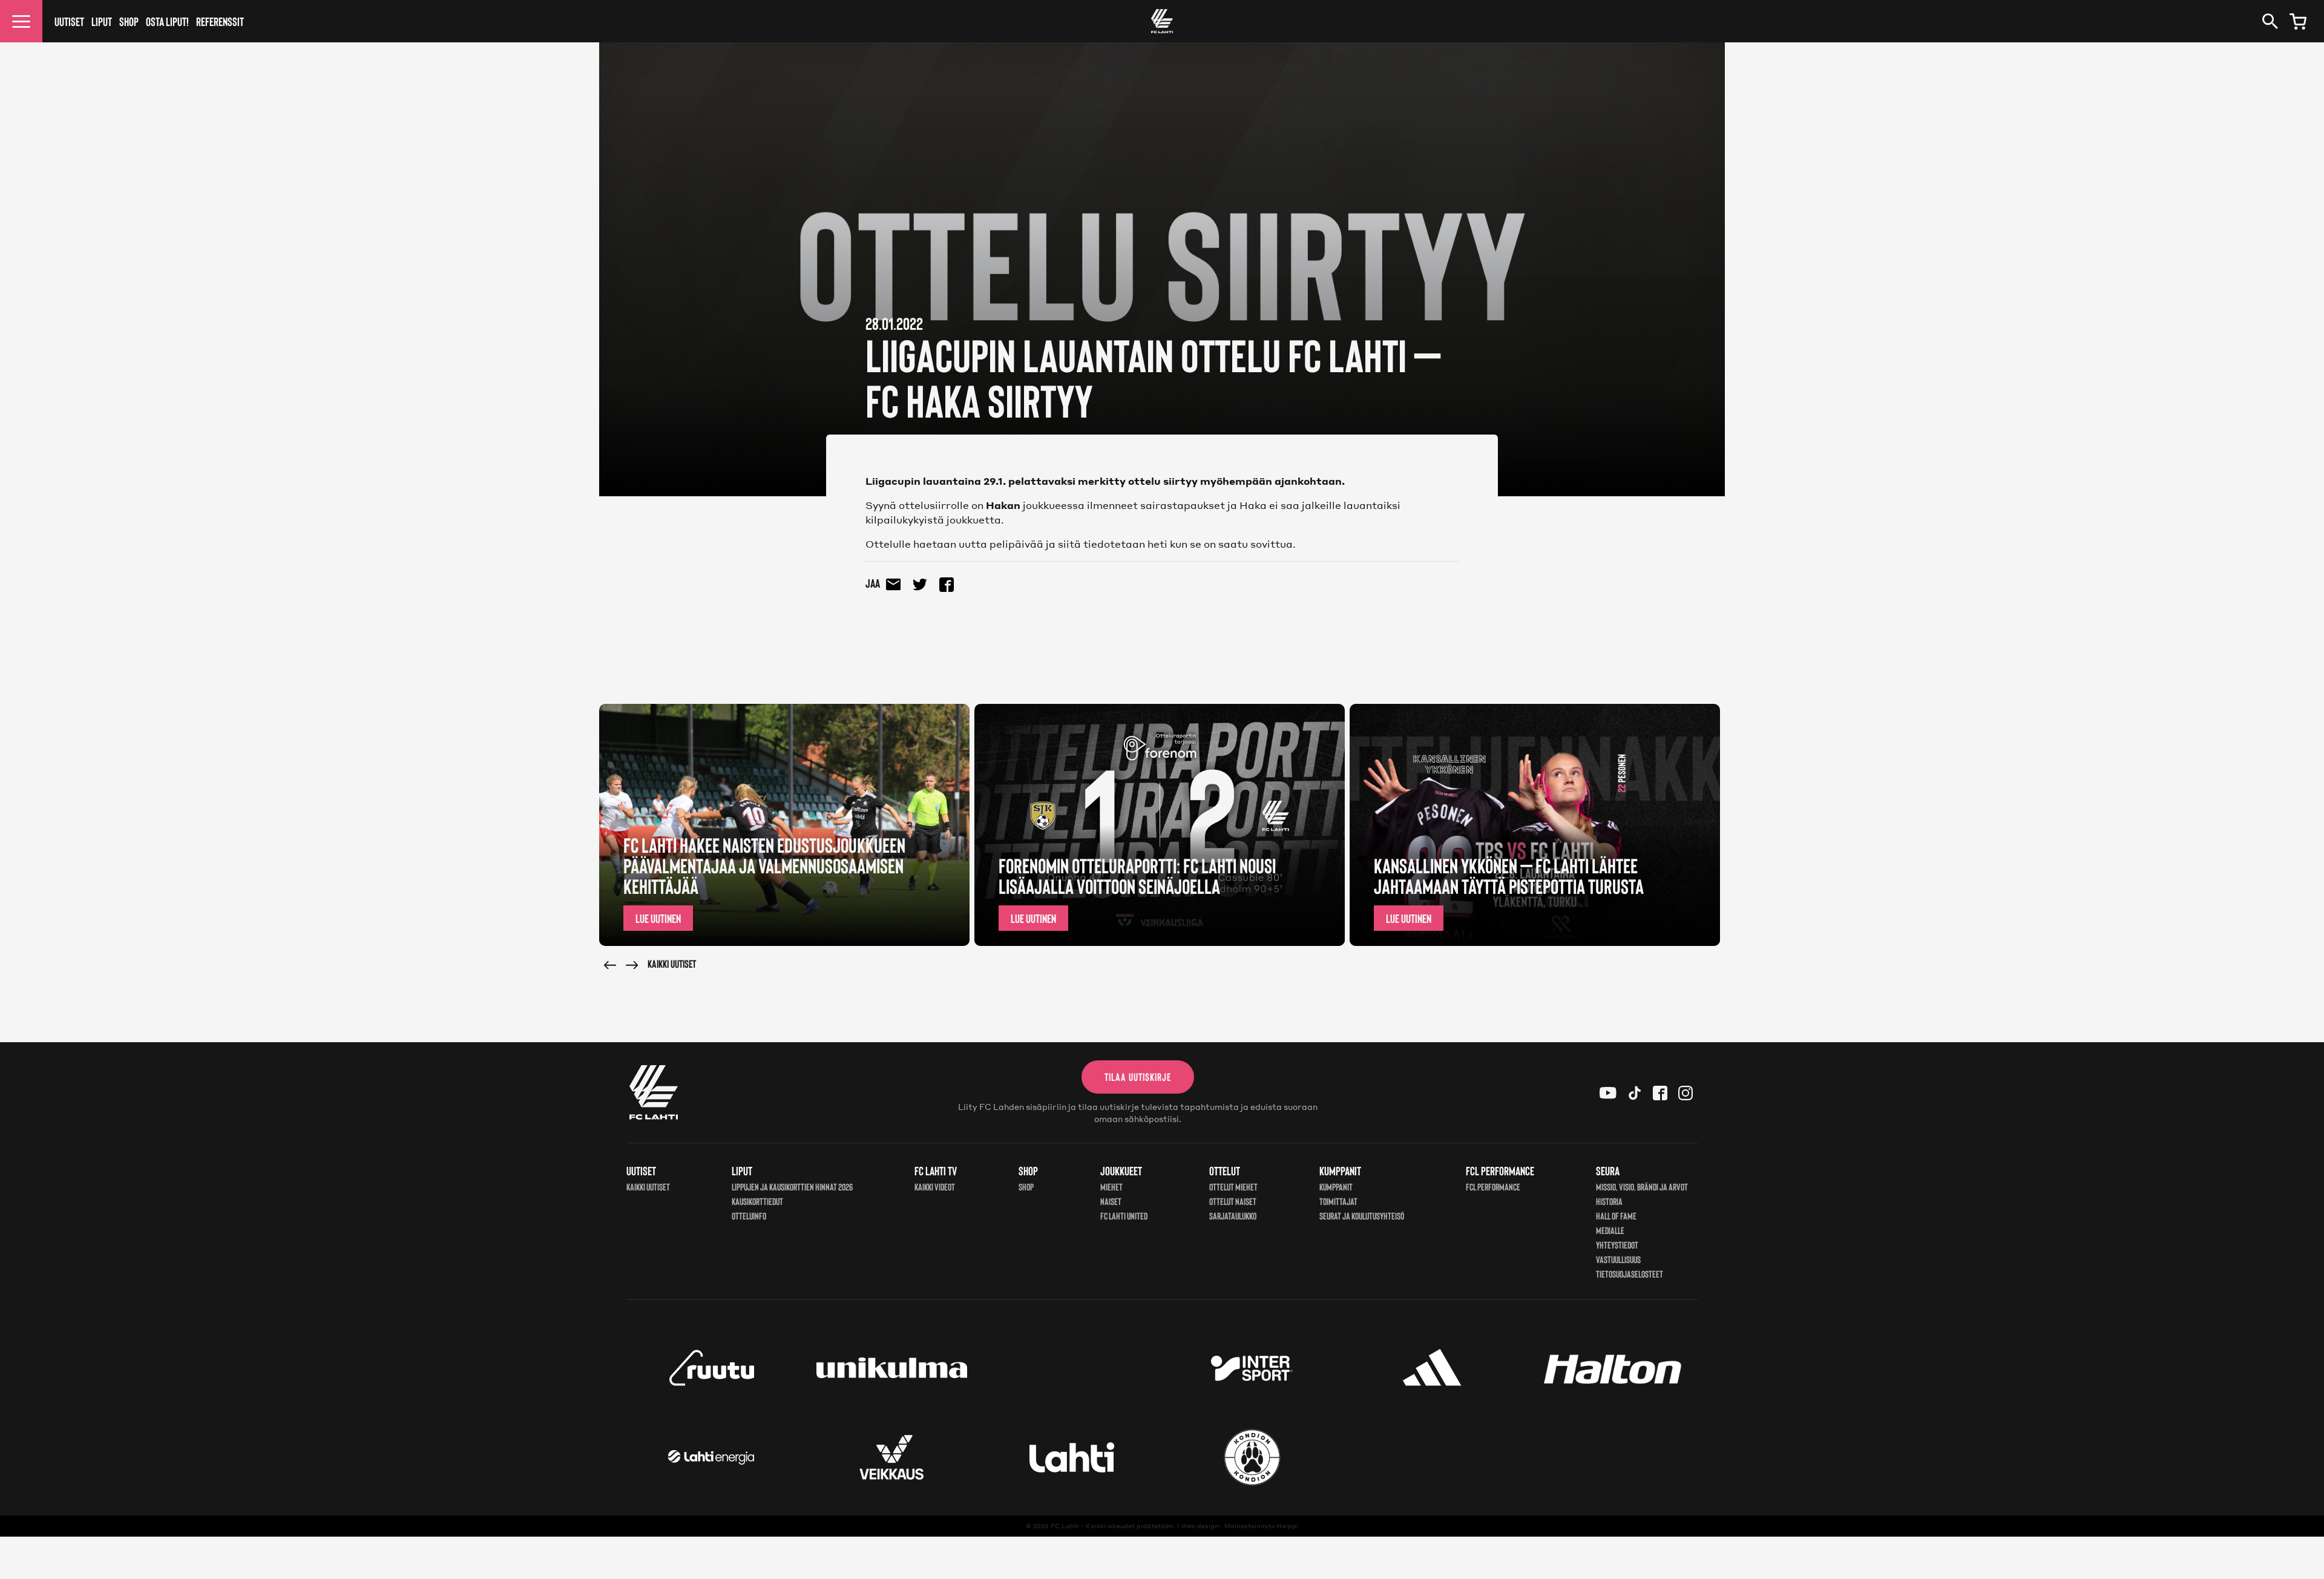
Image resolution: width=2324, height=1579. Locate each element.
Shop (129, 21)
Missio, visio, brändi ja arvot (1642, 1187)
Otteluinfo (749, 1216)
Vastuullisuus (1618, 1259)
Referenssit (220, 21)
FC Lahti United (1124, 1216)
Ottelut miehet (1233, 1187)
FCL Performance (1493, 1187)
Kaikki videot (935, 1187)
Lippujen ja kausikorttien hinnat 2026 (792, 1187)
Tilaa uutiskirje (1138, 1077)
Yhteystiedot (1617, 1245)
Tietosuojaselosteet (1630, 1274)
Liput (102, 21)
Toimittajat (1338, 1201)
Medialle (1610, 1230)
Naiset (1111, 1201)
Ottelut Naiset (1233, 1201)
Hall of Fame (1616, 1216)
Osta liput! (167, 21)
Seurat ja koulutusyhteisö (1362, 1216)
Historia (1609, 1201)
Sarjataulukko (1233, 1216)
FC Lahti (1065, 1526)
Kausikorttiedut (757, 1201)
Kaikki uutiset (672, 963)
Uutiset (69, 21)
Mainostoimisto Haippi (1261, 1526)
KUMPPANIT (1336, 1187)
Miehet (1111, 1187)
